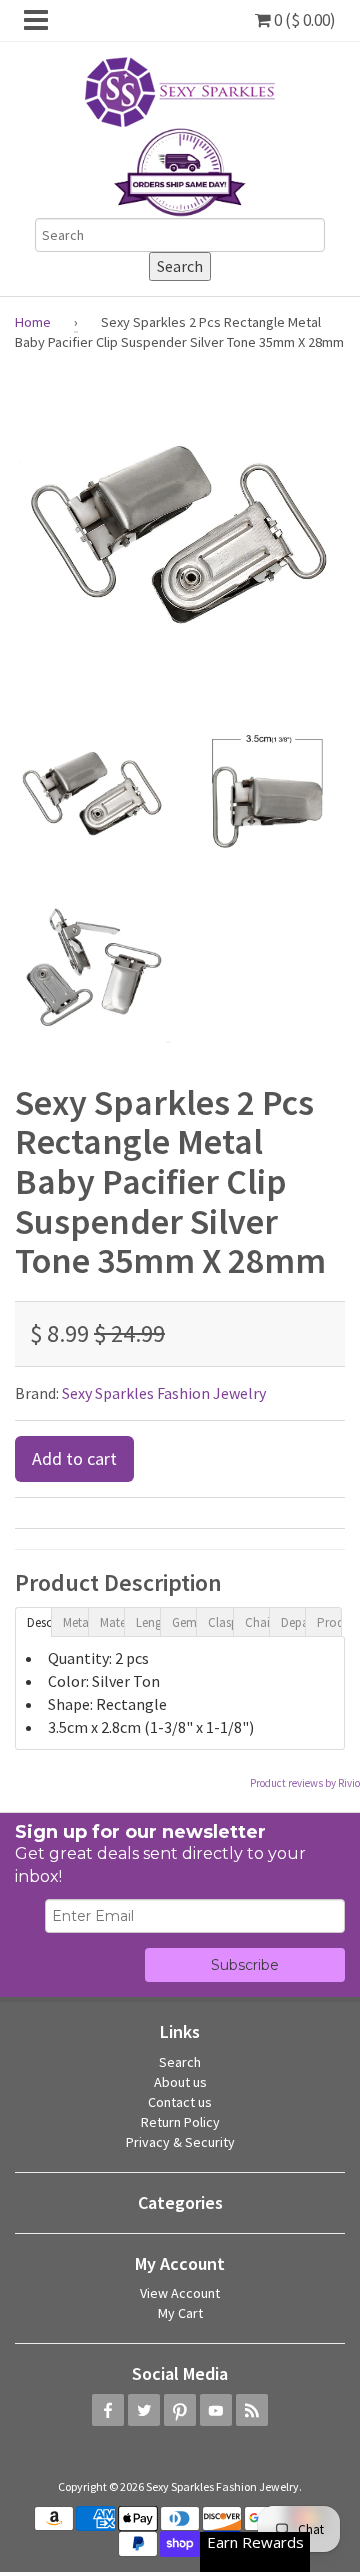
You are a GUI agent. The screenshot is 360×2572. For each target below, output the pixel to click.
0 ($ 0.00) (303, 20)
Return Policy (180, 2122)
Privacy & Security (180, 2142)
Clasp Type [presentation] (220, 1622)
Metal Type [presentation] (75, 1622)
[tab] (33, 1621)
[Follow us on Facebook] (108, 2410)
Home (33, 322)
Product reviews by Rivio (305, 1783)
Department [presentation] (293, 1622)
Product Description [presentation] (329, 1622)
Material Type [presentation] (112, 1622)
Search (180, 2062)
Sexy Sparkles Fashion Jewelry (164, 1393)
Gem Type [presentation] (184, 1622)
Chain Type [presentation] (257, 1622)
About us (180, 2082)
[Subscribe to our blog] (252, 2410)
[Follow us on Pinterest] (180, 2410)
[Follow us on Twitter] (144, 2410)
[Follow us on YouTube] (216, 2410)
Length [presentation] (148, 1622)
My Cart (180, 2313)
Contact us (180, 2102)
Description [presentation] (39, 1622)
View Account (180, 2293)
